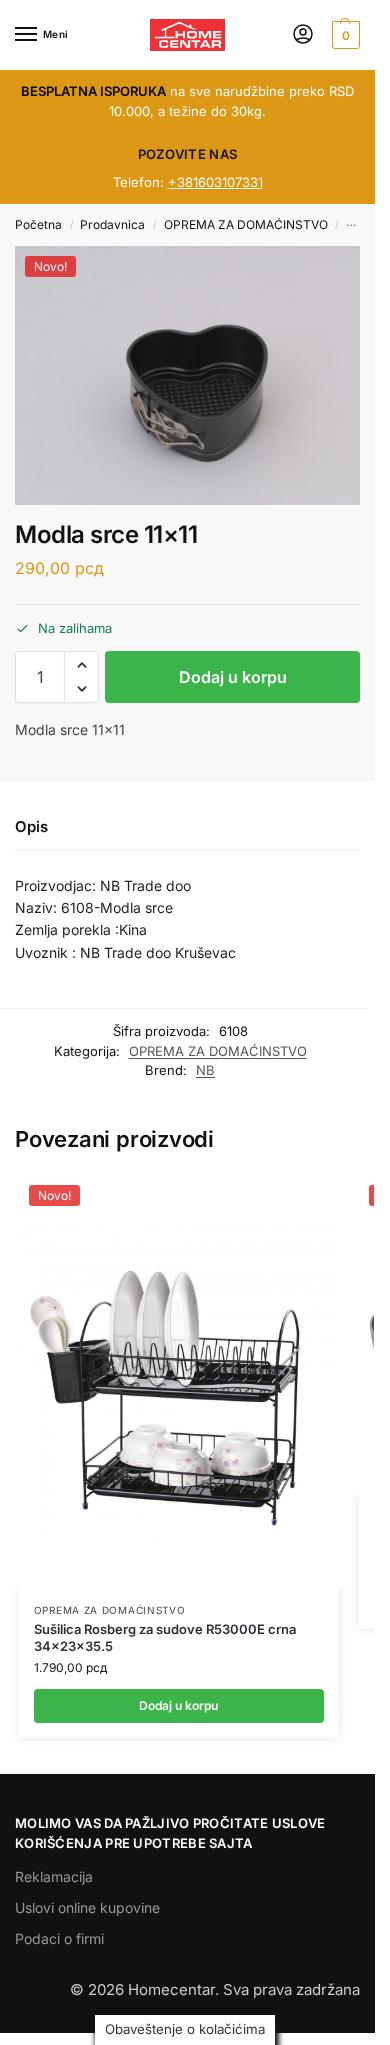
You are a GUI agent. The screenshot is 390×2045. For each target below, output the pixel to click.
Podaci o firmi (59, 1938)
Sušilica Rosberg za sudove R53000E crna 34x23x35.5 (165, 1637)
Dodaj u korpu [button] (178, 1705)
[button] (343, 35)
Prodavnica (112, 224)
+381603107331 (215, 182)
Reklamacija (54, 1876)
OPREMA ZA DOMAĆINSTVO (246, 224)
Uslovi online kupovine (87, 1907)
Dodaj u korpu (233, 677)
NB (205, 1070)
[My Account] (303, 35)
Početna (38, 224)
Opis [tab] (31, 826)
